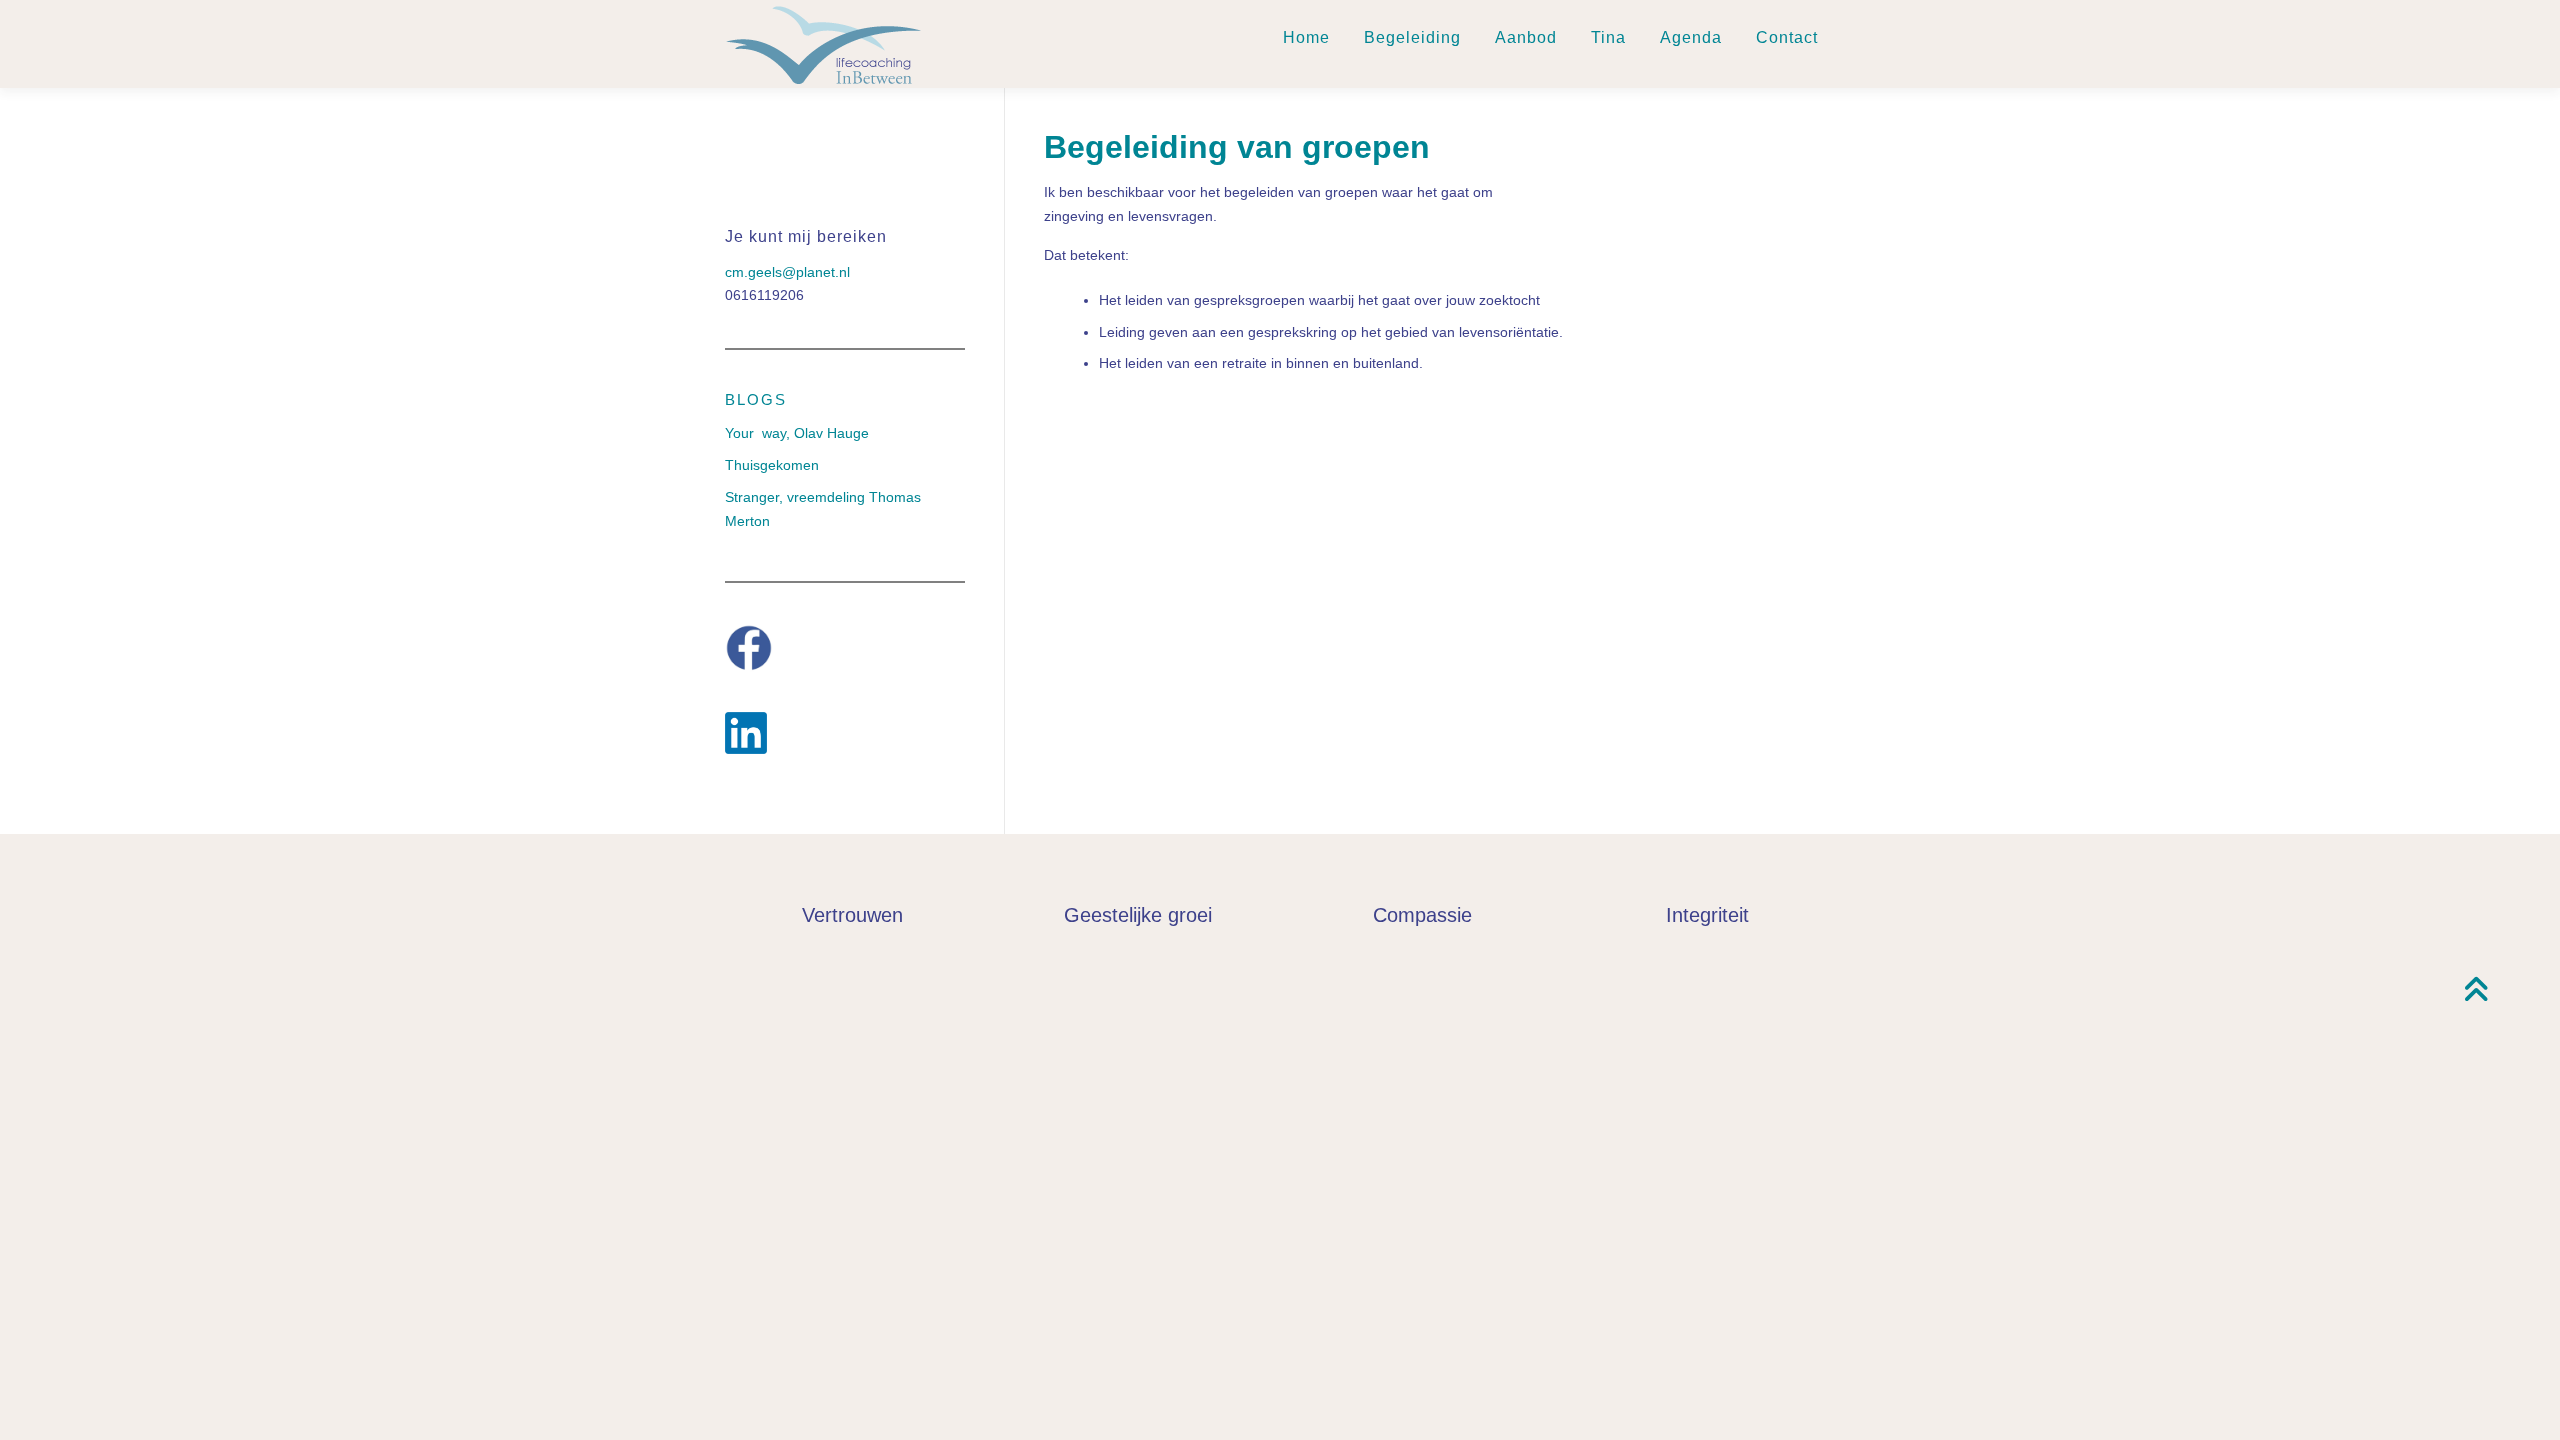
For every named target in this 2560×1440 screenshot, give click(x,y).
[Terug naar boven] (2475, 991)
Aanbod (1526, 37)
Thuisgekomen (772, 465)
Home (1306, 37)
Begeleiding (1412, 37)
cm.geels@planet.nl (787, 272)
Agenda (1691, 37)
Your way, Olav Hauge (797, 433)
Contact (1787, 37)
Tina (1608, 37)
